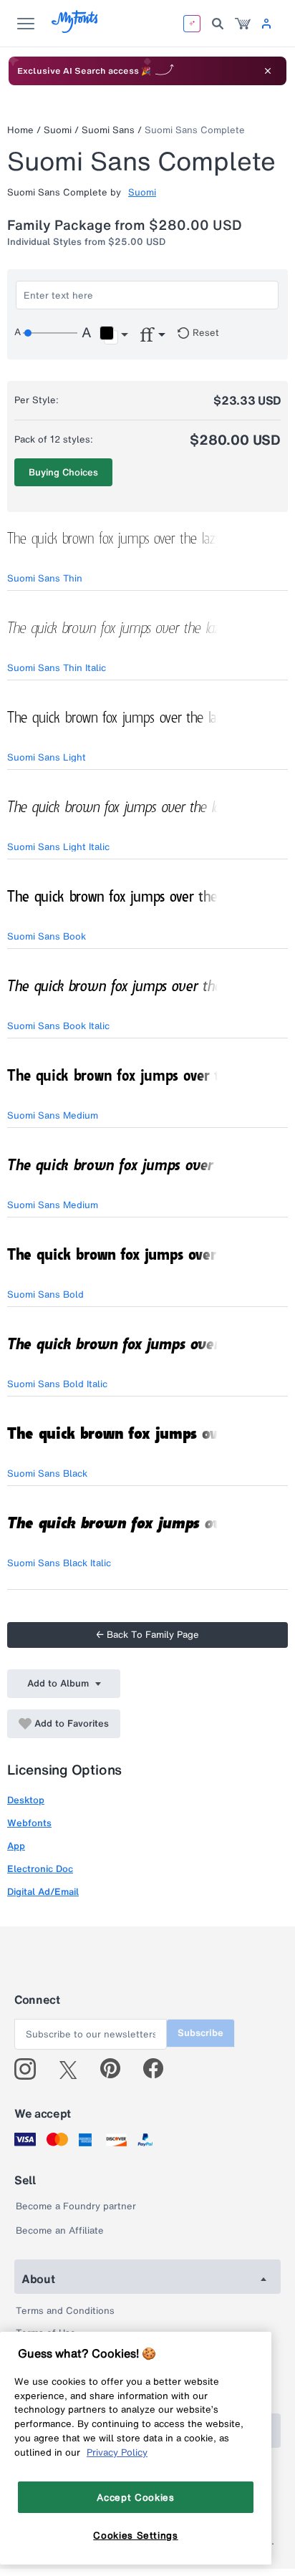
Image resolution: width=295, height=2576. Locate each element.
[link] (243, 24)
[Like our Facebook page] (159, 2069)
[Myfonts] (76, 29)
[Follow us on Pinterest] (116, 2069)
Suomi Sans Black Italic (59, 1563)
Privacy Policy (117, 2452)
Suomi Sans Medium (53, 1115)
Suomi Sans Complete (195, 130)
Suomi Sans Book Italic (58, 1026)
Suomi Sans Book (47, 936)
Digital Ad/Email (43, 1892)
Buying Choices (63, 472)
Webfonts (29, 1823)
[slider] (50, 333)
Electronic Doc (40, 1869)
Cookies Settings (136, 2535)
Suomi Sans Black (47, 1473)
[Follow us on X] (73, 2069)
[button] (113, 335)
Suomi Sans (108, 130)
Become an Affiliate (60, 2230)
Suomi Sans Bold (45, 1294)
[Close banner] (268, 71)
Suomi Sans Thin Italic (57, 668)
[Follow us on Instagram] (30, 2069)
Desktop (26, 1800)
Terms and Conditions (65, 2311)
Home (20, 130)
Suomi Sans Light (47, 757)
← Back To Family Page (147, 1635)
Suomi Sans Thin (45, 578)
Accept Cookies (135, 2497)
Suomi (58, 130)
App (16, 1846)
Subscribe (200, 2033)
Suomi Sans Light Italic (58, 847)
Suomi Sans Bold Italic (57, 1384)
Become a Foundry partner (76, 2206)
